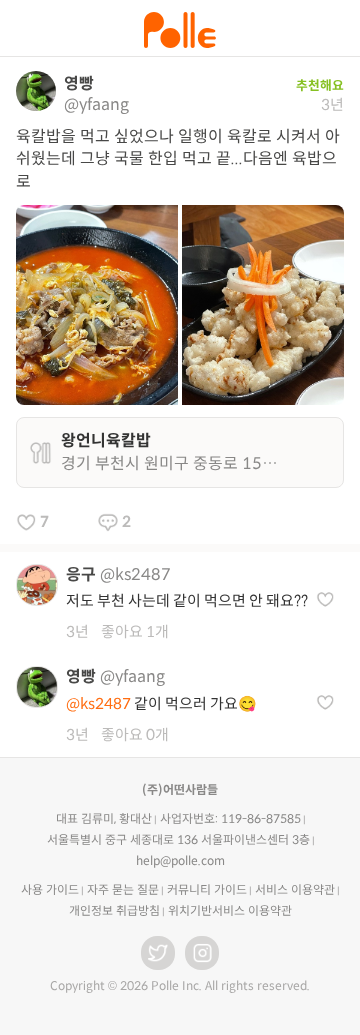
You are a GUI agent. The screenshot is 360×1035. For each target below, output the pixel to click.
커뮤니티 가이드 (207, 889)
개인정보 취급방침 (114, 910)
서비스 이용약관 (295, 889)
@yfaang (96, 104)
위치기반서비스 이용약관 (230, 910)
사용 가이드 (50, 889)
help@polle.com (180, 860)
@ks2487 (135, 574)
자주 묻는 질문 (123, 889)
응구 (81, 574)
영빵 (79, 83)
